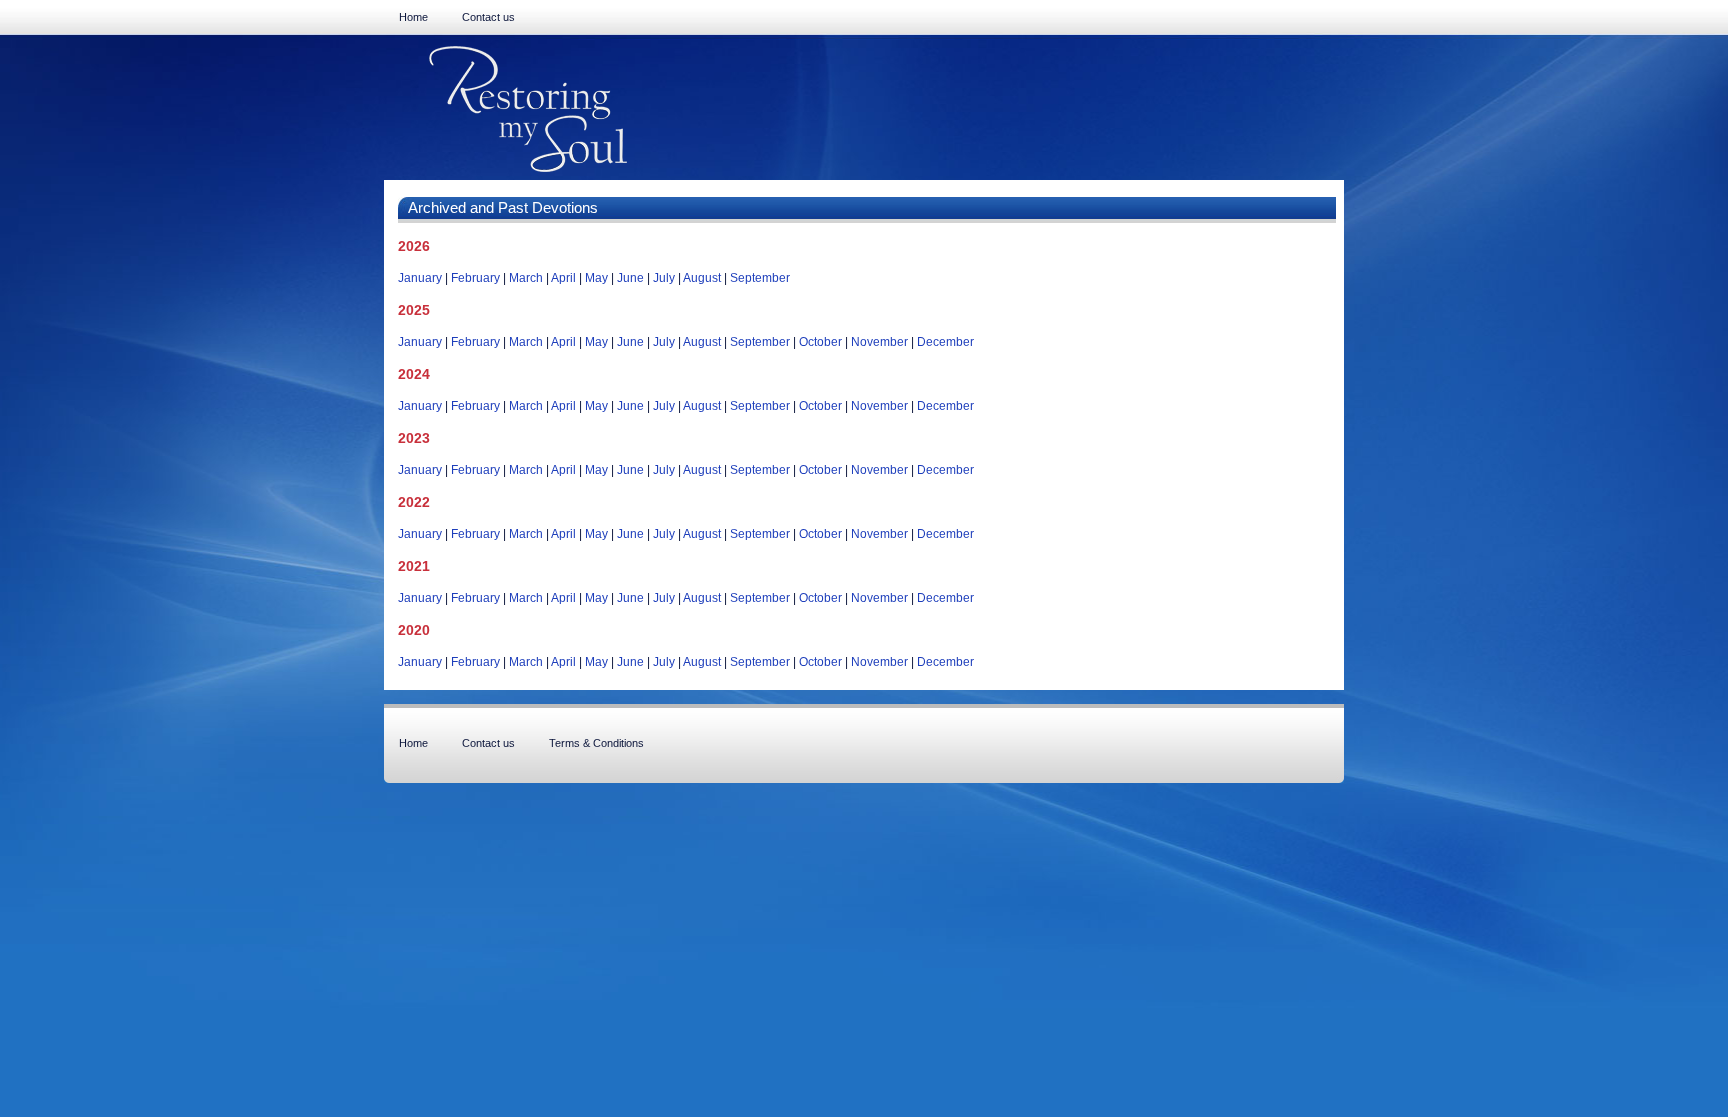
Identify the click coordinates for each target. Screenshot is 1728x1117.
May (596, 278)
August (702, 278)
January (420, 278)
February (475, 278)
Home (413, 17)
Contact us (488, 17)
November (879, 342)
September (760, 278)
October (820, 342)
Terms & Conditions (596, 743)
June (630, 278)
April (563, 278)
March (526, 278)
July (664, 278)
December (945, 342)
